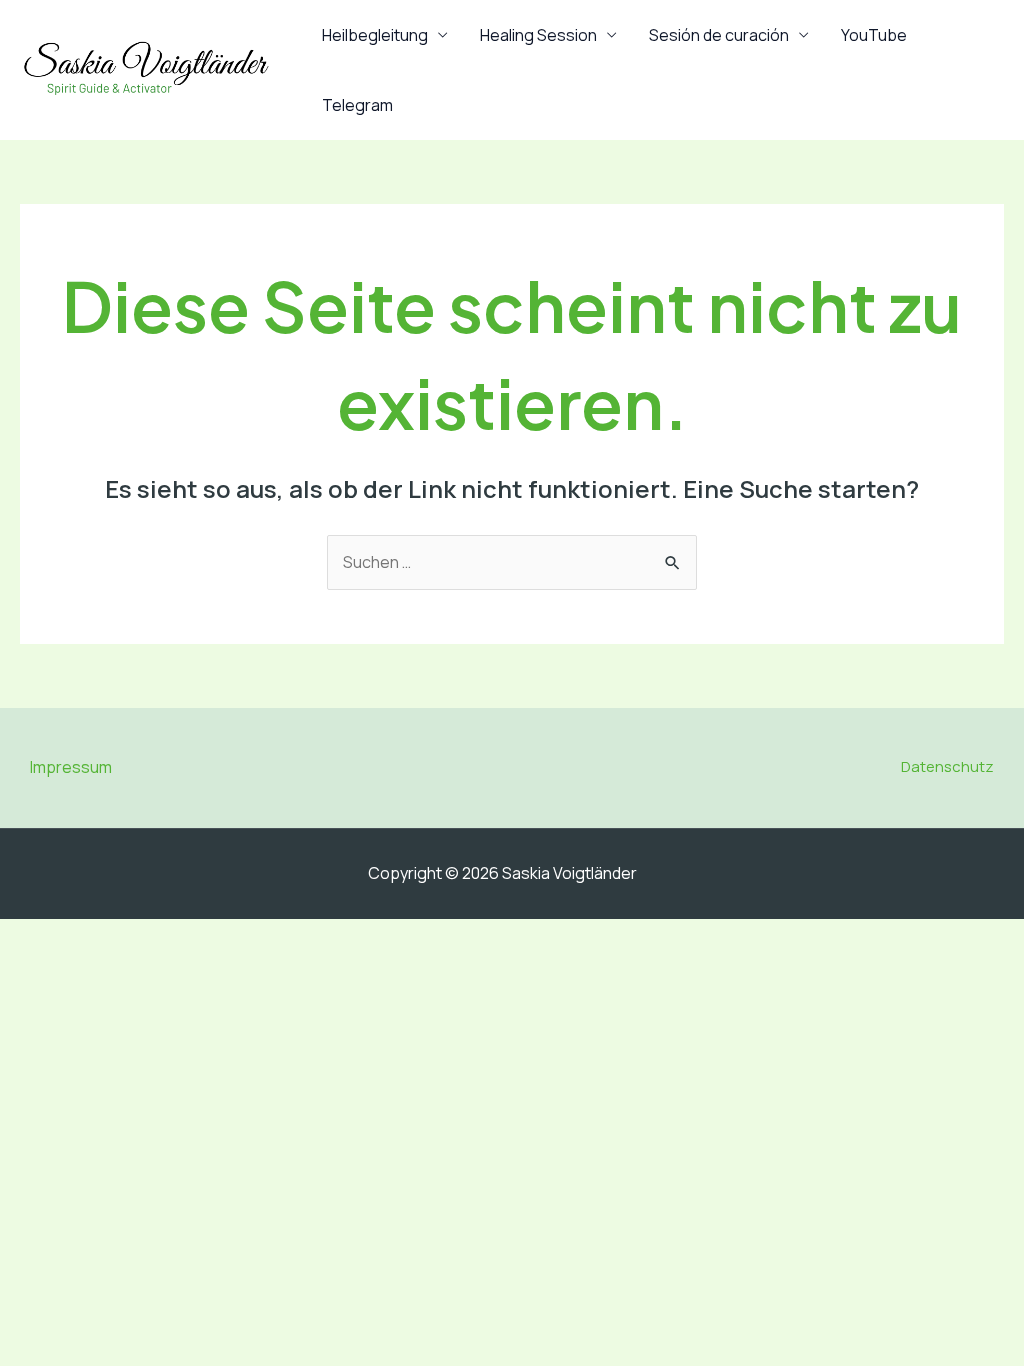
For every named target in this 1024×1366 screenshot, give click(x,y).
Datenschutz (947, 766)
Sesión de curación (719, 35)
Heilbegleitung (375, 35)
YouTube (874, 35)
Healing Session (538, 35)
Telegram (357, 105)
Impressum (71, 767)
